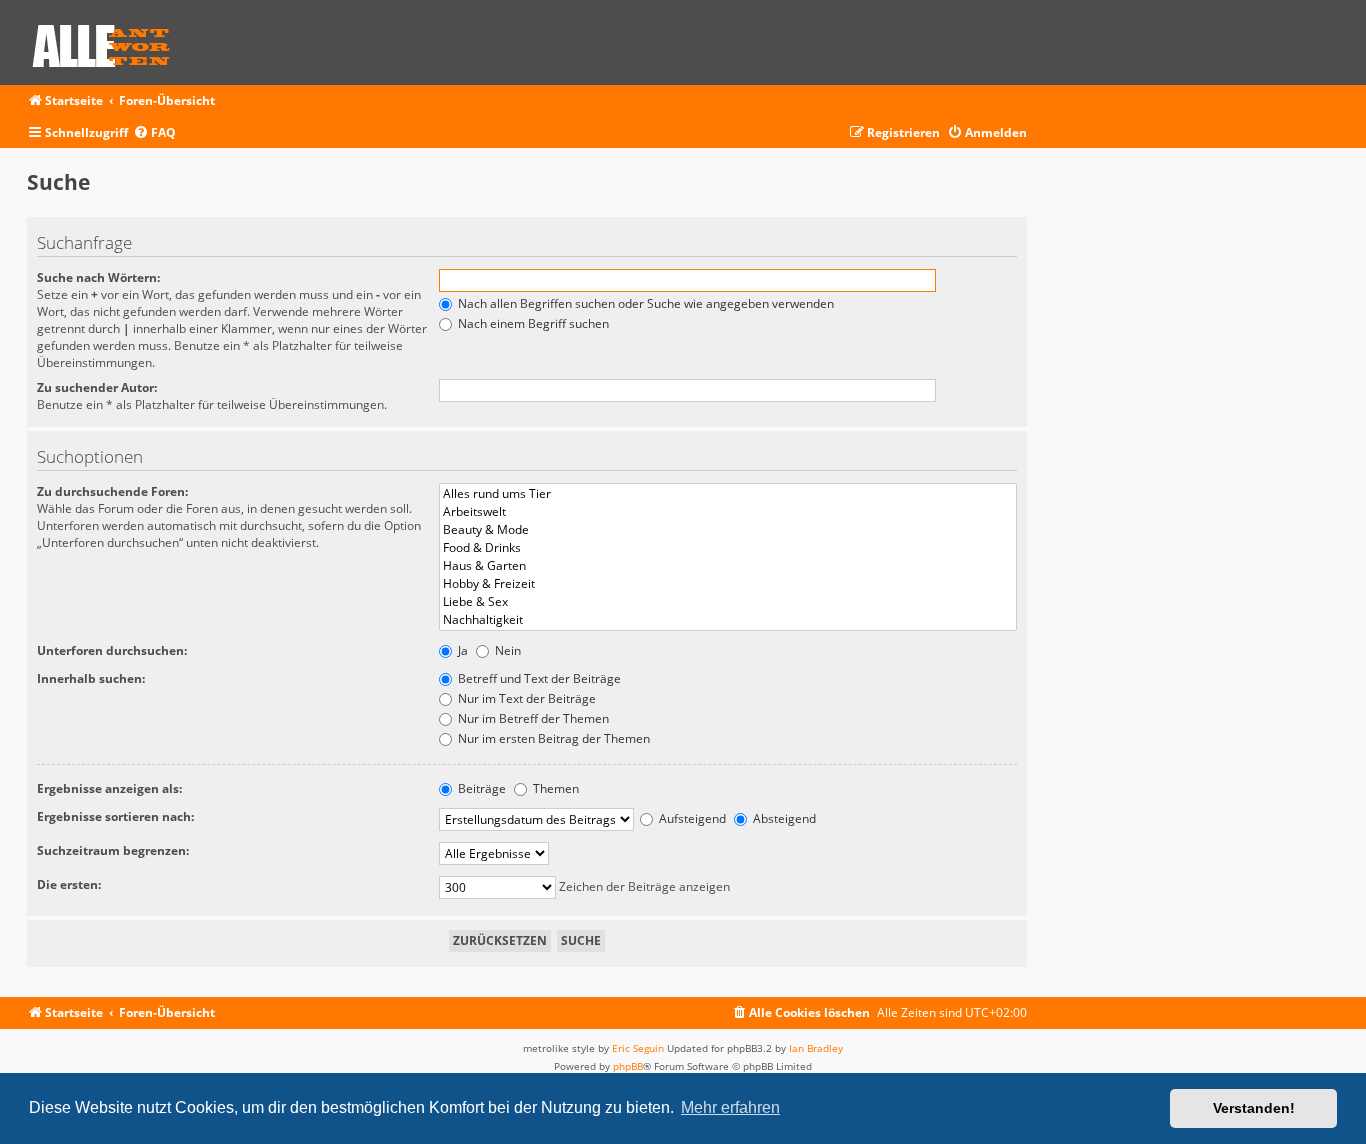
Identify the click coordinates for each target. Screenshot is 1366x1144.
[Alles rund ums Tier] (728, 494)
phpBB (628, 1066)
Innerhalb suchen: (91, 678)
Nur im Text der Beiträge (525, 698)
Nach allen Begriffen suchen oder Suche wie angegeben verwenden (644, 303)
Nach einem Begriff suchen (532, 323)
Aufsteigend (691, 818)
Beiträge (480, 788)
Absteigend (783, 818)
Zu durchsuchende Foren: (112, 491)
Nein (506, 650)
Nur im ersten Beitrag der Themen (552, 738)
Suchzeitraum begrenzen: (113, 850)
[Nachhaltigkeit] (728, 620)
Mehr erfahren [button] (730, 1107)
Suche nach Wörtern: (98, 277)
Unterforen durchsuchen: (112, 650)
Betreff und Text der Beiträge (538, 678)
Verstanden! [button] (1254, 1108)
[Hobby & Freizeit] (728, 584)
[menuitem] (154, 133)
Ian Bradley (816, 1048)
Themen (554, 788)
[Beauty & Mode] (728, 530)
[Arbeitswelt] (728, 512)
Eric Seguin (638, 1048)
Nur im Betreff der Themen (532, 718)
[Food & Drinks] (728, 548)
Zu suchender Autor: (97, 387)
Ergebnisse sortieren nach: (115, 816)
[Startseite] (108, 42)
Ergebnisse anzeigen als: (109, 788)
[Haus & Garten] (728, 566)
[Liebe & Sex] (728, 602)
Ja (461, 650)
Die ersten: (69, 884)
